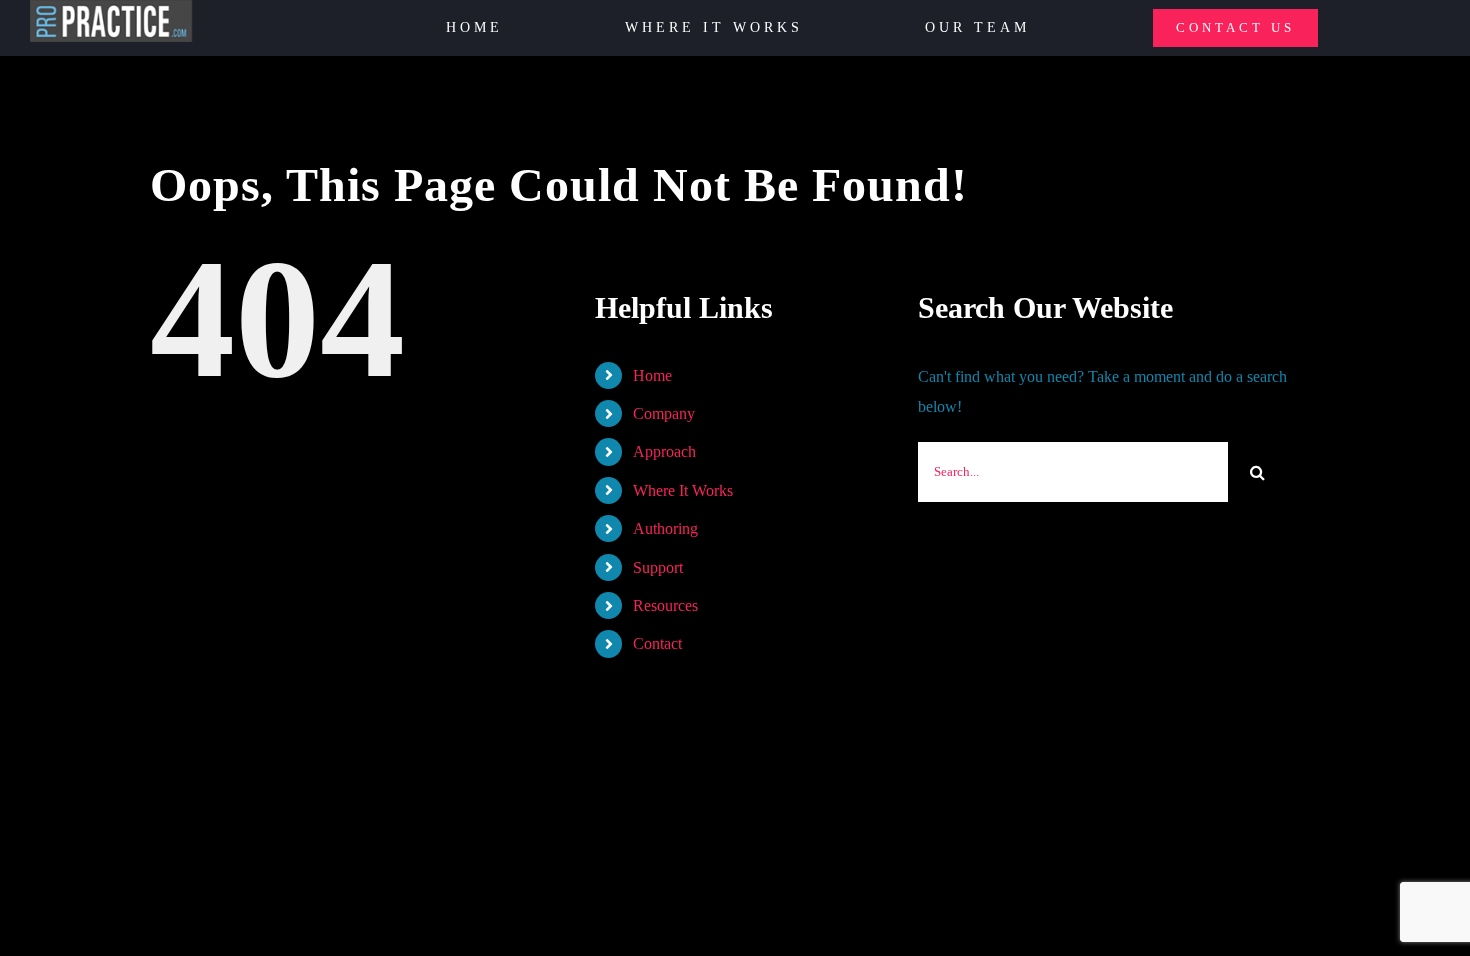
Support (658, 567)
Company (664, 413)
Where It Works (683, 490)
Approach (664, 451)
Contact (657, 643)
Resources (665, 605)
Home (652, 375)
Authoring (665, 528)
